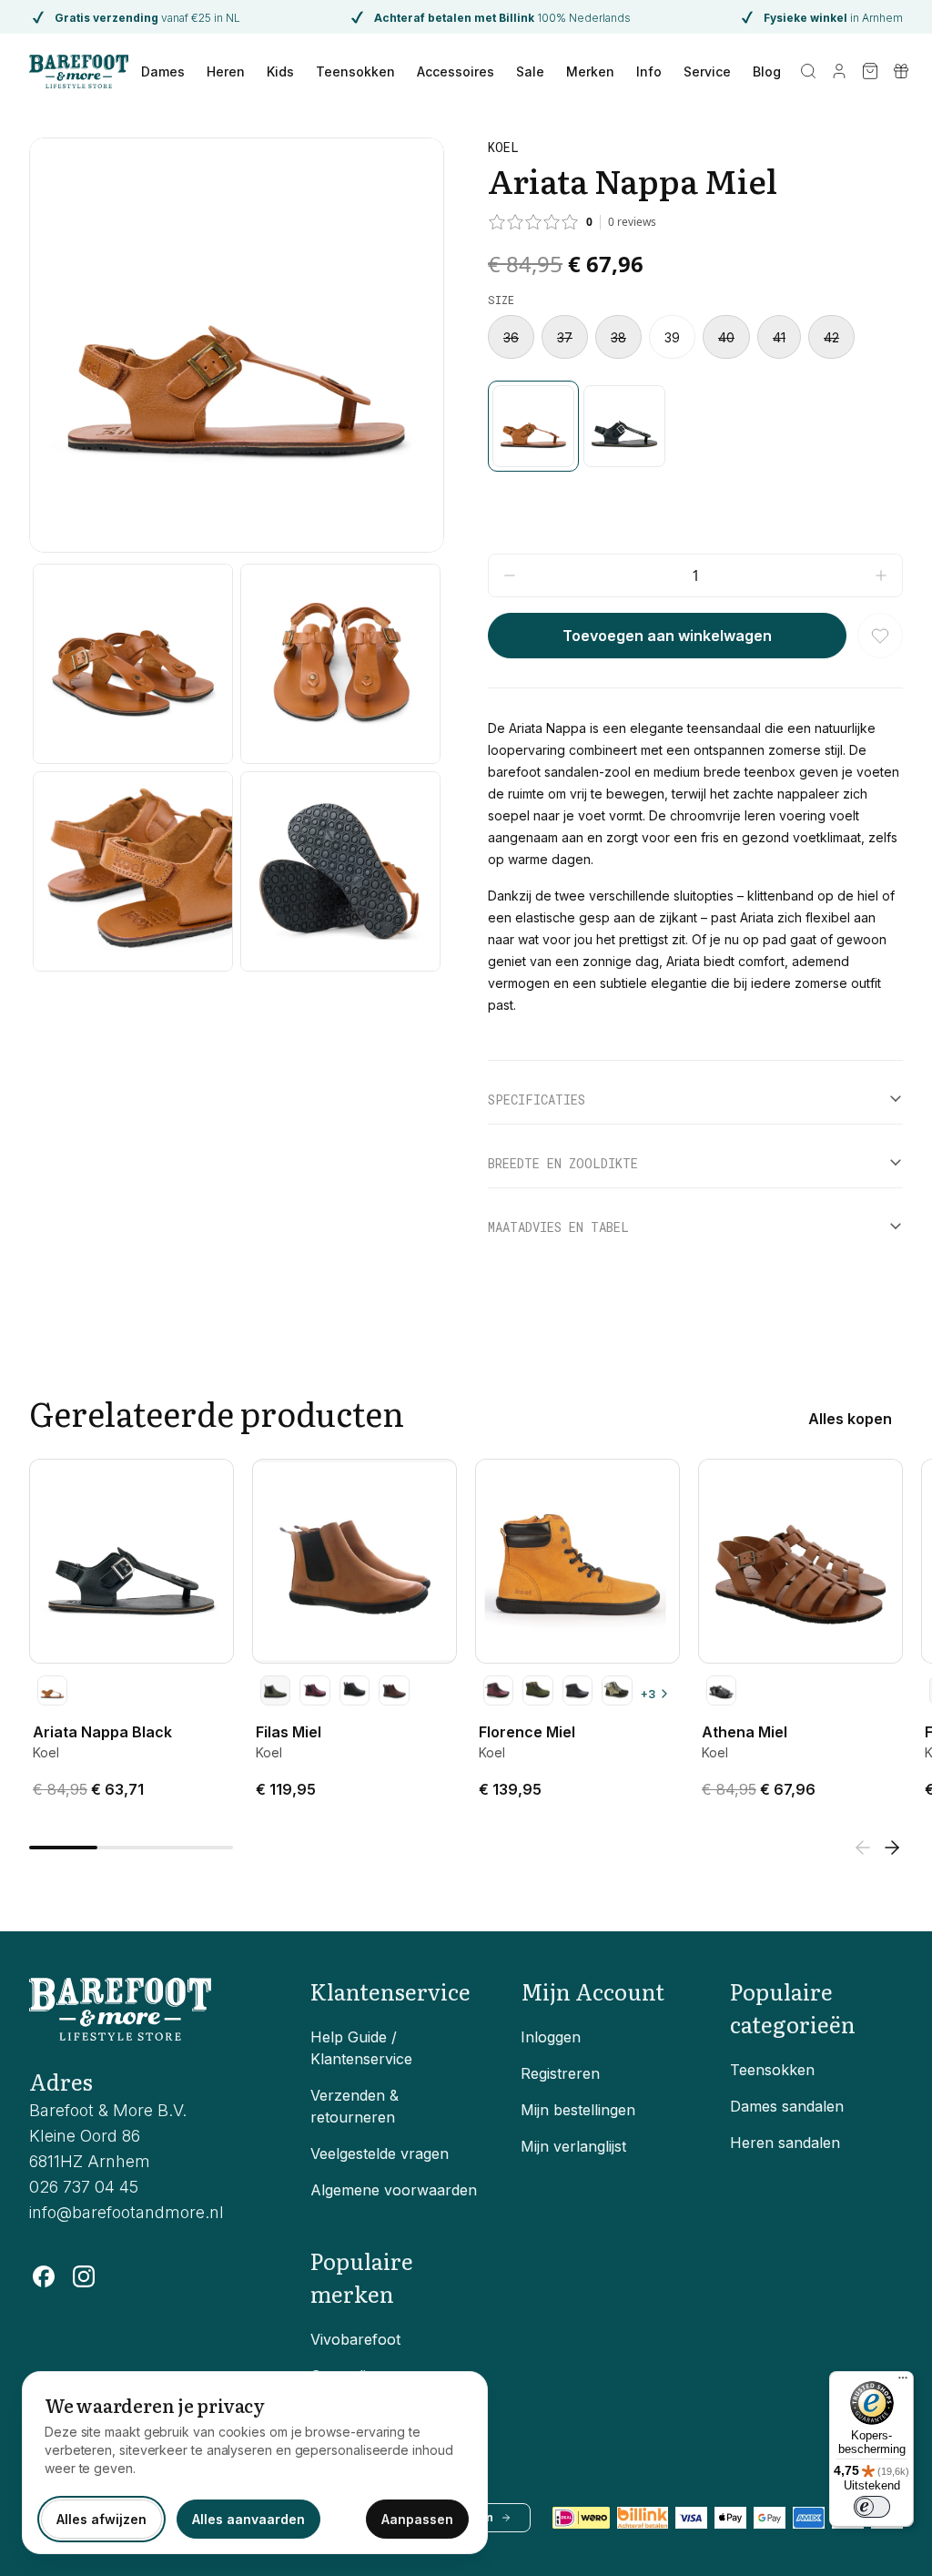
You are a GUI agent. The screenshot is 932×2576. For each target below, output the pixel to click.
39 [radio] (672, 337)
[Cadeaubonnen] (901, 71)
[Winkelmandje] (870, 71)
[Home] (79, 71)
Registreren (560, 2073)
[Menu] (903, 2382)
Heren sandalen (785, 2143)
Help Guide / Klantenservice (361, 2048)
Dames (163, 71)
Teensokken (355, 71)
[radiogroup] (695, 337)
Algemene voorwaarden (394, 2190)
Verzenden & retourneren (355, 2106)
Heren (226, 71)
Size (501, 300)
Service (707, 71)
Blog (767, 71)
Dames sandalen (787, 2106)
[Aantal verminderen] (510, 575)
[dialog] (255, 2463)
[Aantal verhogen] (881, 575)
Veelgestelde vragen (380, 2153)
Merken (590, 71)
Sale (530, 71)
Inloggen (551, 2037)
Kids (280, 71)
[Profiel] (839, 71)
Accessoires (456, 71)
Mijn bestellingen (578, 2110)
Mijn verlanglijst (573, 2146)
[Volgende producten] (892, 1848)
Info (649, 71)
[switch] (872, 2507)
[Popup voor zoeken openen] (808, 71)
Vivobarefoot (355, 2339)
